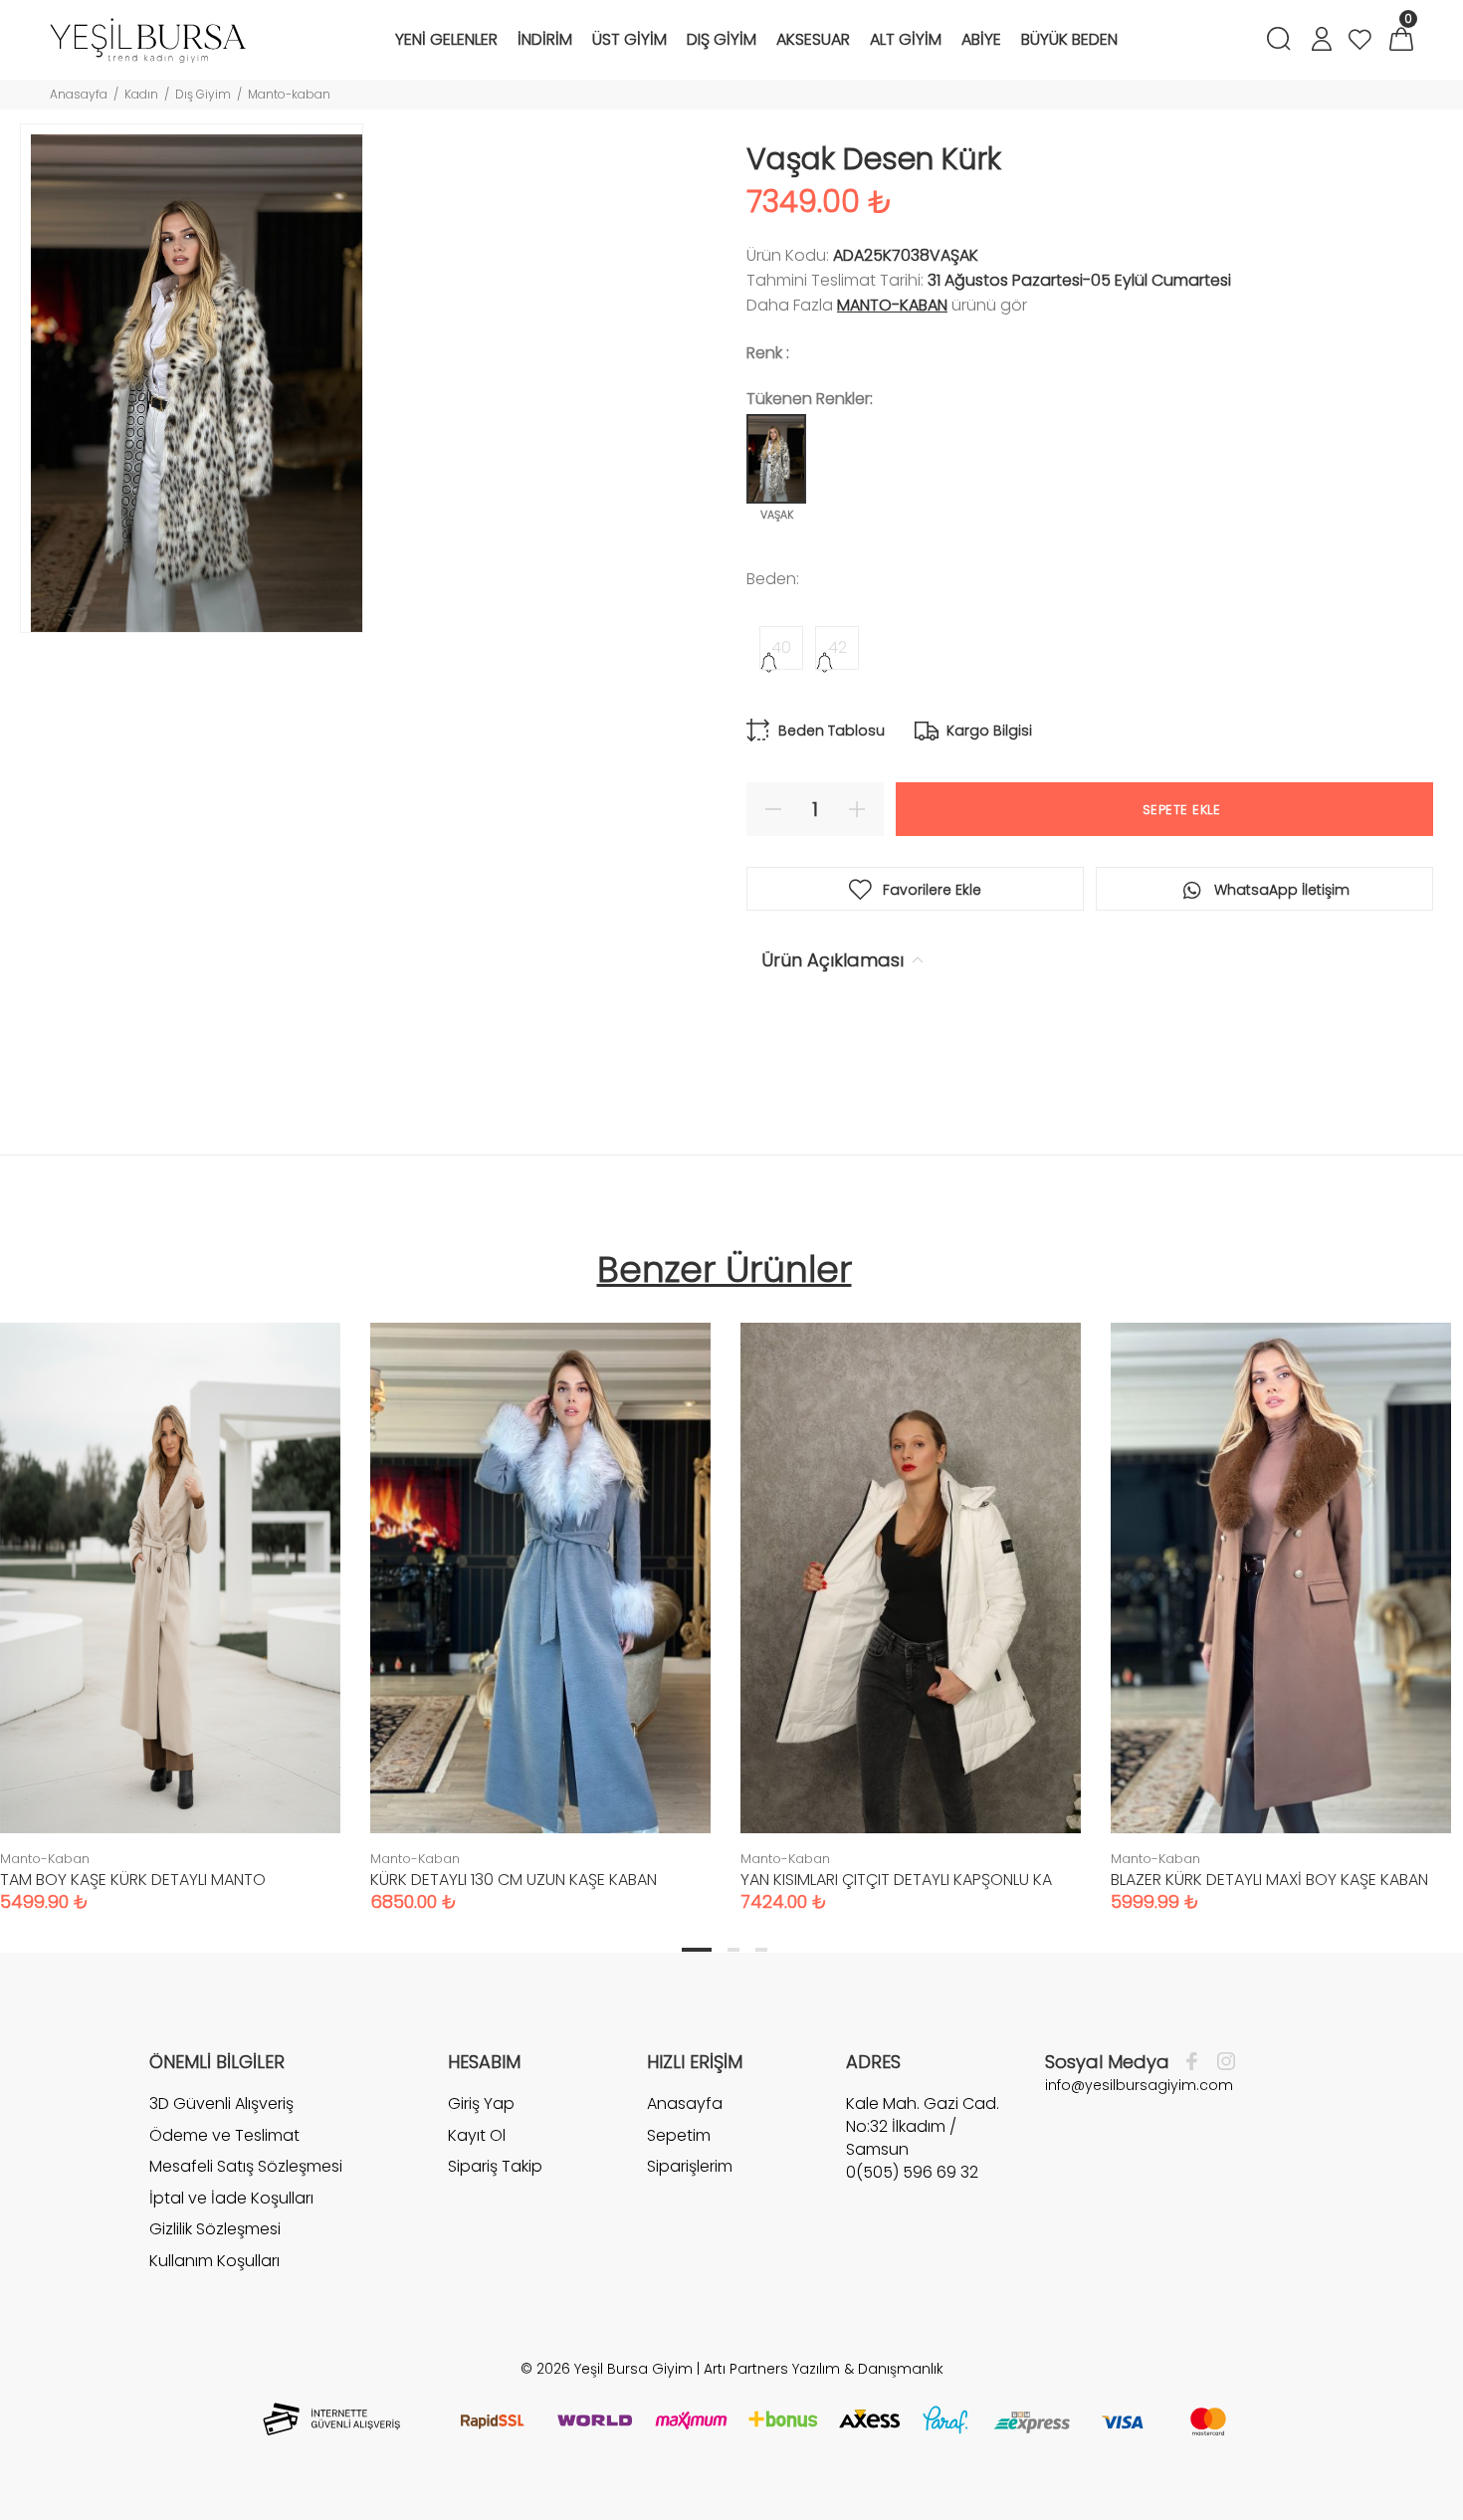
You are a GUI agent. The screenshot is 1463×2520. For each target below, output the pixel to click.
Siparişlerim (690, 2166)
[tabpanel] (540, 1597)
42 (837, 647)
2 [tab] (733, 1950)
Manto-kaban (289, 94)
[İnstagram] (1221, 2062)
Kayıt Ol (477, 2135)
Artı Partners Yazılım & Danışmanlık (824, 2369)
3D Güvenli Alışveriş (221, 2104)
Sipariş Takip (495, 2166)
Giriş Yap (481, 2104)
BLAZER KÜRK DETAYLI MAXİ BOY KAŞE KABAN (1269, 1880)
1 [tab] (697, 1950)
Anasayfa (79, 94)
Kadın (141, 94)
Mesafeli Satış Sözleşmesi (246, 2166)
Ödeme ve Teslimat (224, 2135)
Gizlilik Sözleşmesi (215, 2229)
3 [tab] (761, 1950)
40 (781, 647)
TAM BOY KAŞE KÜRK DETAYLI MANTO (133, 1880)
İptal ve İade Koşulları (231, 2198)
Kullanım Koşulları (214, 2261)
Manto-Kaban (892, 305)
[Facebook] (1197, 2062)
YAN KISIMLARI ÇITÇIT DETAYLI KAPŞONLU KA (896, 1880)
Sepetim (679, 2135)
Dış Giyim (203, 94)
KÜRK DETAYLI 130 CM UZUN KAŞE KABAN (514, 1880)
